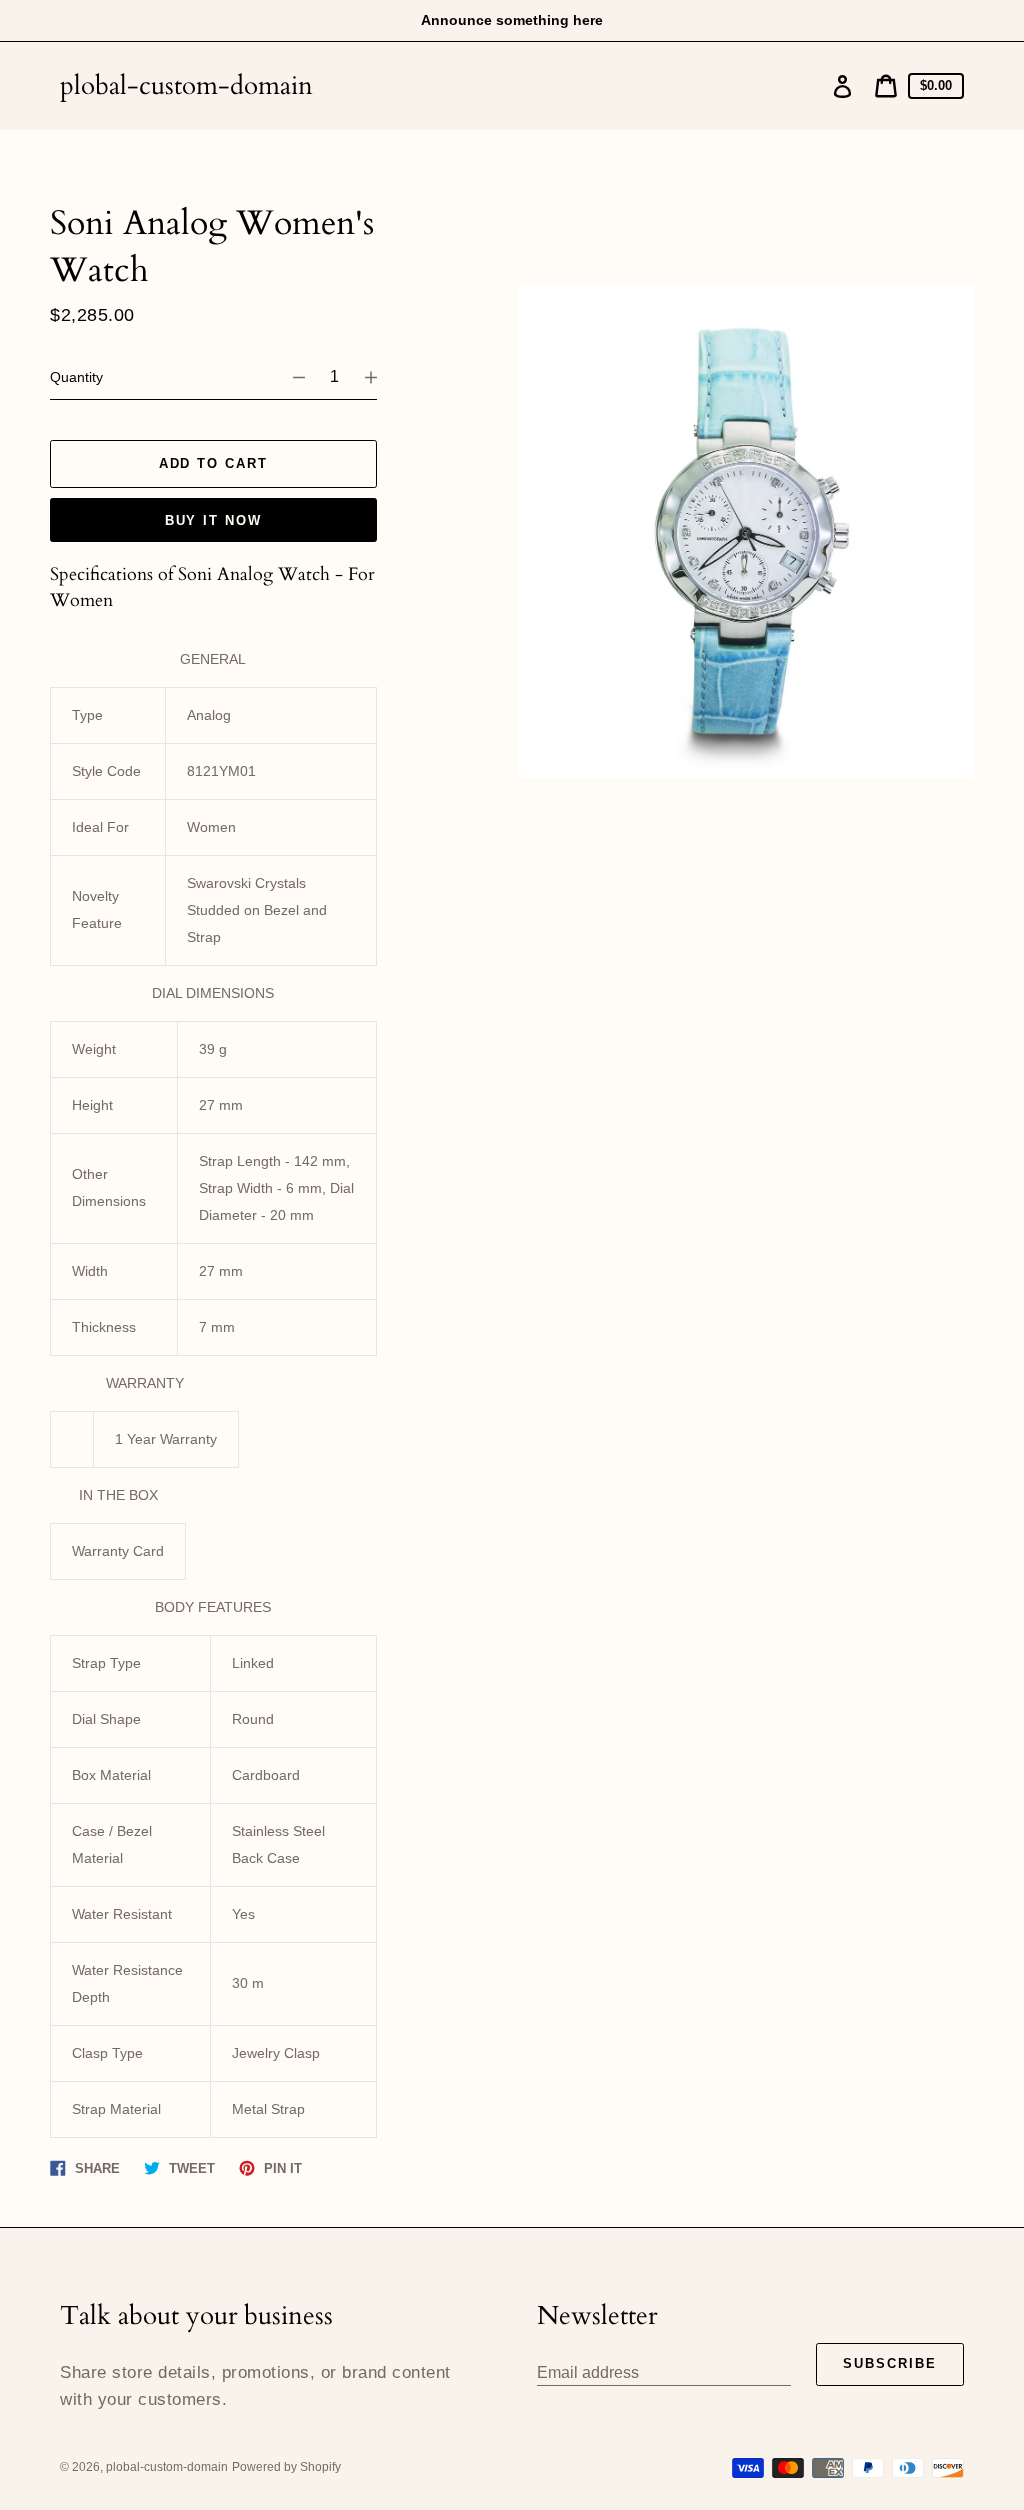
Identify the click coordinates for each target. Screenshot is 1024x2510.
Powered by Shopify (286, 2467)
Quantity (76, 377)
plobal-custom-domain (186, 85)
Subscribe (890, 2363)
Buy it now (214, 520)
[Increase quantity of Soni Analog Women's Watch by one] (380, 377)
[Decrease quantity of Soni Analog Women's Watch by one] (290, 377)
